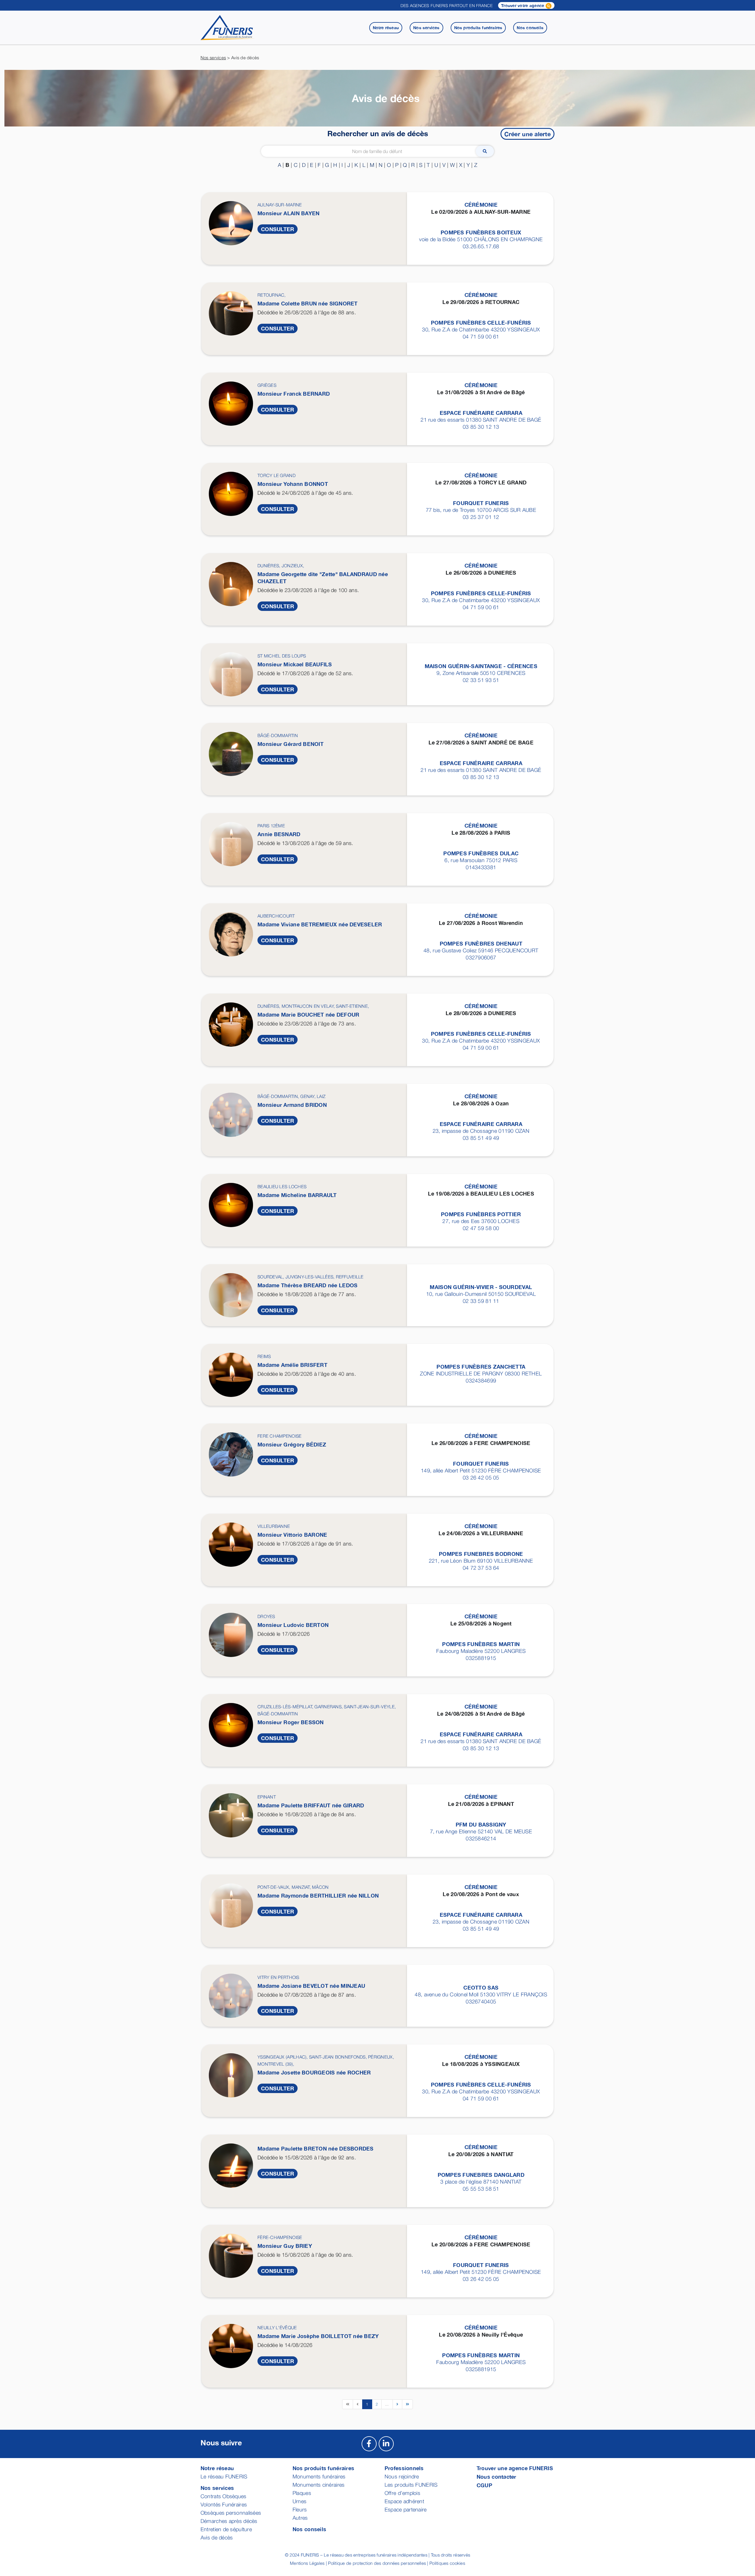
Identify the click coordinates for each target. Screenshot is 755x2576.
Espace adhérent (404, 2501)
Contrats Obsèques (224, 2496)
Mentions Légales (307, 2563)
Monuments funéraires (319, 2476)
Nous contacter (497, 2477)
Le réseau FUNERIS (224, 2476)
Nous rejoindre (402, 2476)
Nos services (213, 57)
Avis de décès (217, 2538)
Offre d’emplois (402, 2493)
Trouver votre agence (523, 5)
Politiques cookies (447, 2563)
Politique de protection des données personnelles (377, 2563)
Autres (300, 2518)
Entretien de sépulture (226, 2529)
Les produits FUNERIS (411, 2485)
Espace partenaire (406, 2510)
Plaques (302, 2493)
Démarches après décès (229, 2521)
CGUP (484, 2485)
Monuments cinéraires (319, 2485)
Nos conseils (309, 2529)
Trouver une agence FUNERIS (515, 2468)
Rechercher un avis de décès (378, 133)
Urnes (299, 2501)
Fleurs (300, 2510)
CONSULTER (278, 229)
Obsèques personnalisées (231, 2513)
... (387, 2404)
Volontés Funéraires (224, 2505)
